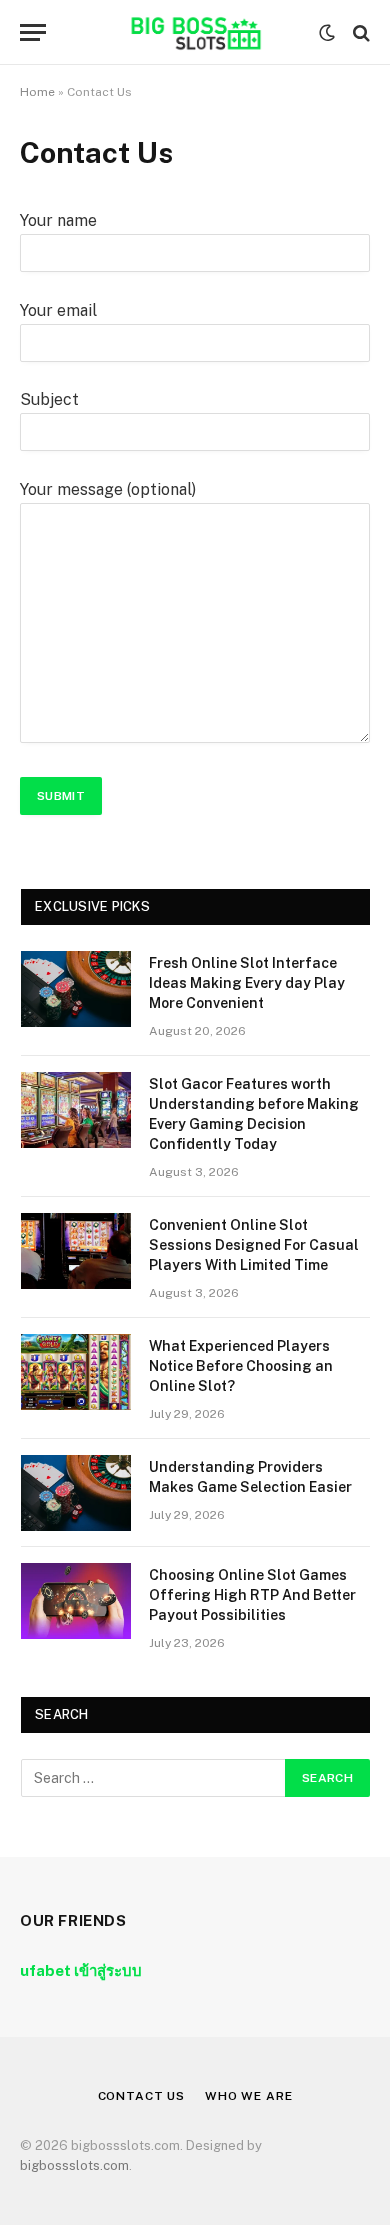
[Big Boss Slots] (194, 32)
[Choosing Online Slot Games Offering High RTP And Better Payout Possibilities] (76, 1601)
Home (37, 92)
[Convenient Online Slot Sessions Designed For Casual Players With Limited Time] (76, 1251)
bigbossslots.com (74, 2165)
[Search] (359, 32)
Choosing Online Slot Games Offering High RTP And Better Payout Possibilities (252, 1595)
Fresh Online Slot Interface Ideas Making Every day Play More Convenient (247, 983)
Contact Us (141, 2096)
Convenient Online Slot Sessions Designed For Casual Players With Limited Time (254, 1245)
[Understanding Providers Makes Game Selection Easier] (76, 1493)
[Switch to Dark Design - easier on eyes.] (327, 33)
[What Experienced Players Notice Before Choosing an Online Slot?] (76, 1372)
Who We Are (248, 2096)
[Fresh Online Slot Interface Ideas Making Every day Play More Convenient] (76, 989)
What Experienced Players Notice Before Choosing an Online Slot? (241, 1366)
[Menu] (33, 32)
